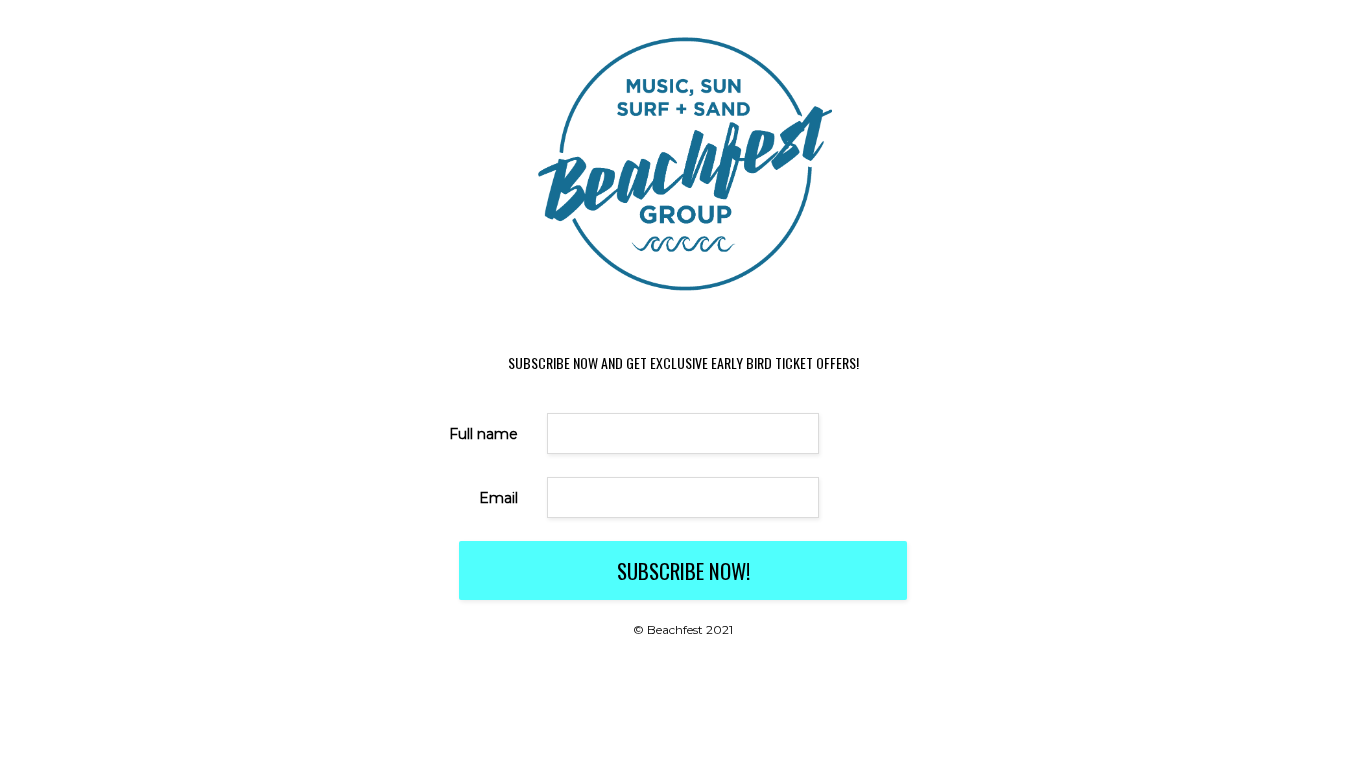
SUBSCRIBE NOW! (683, 570)
